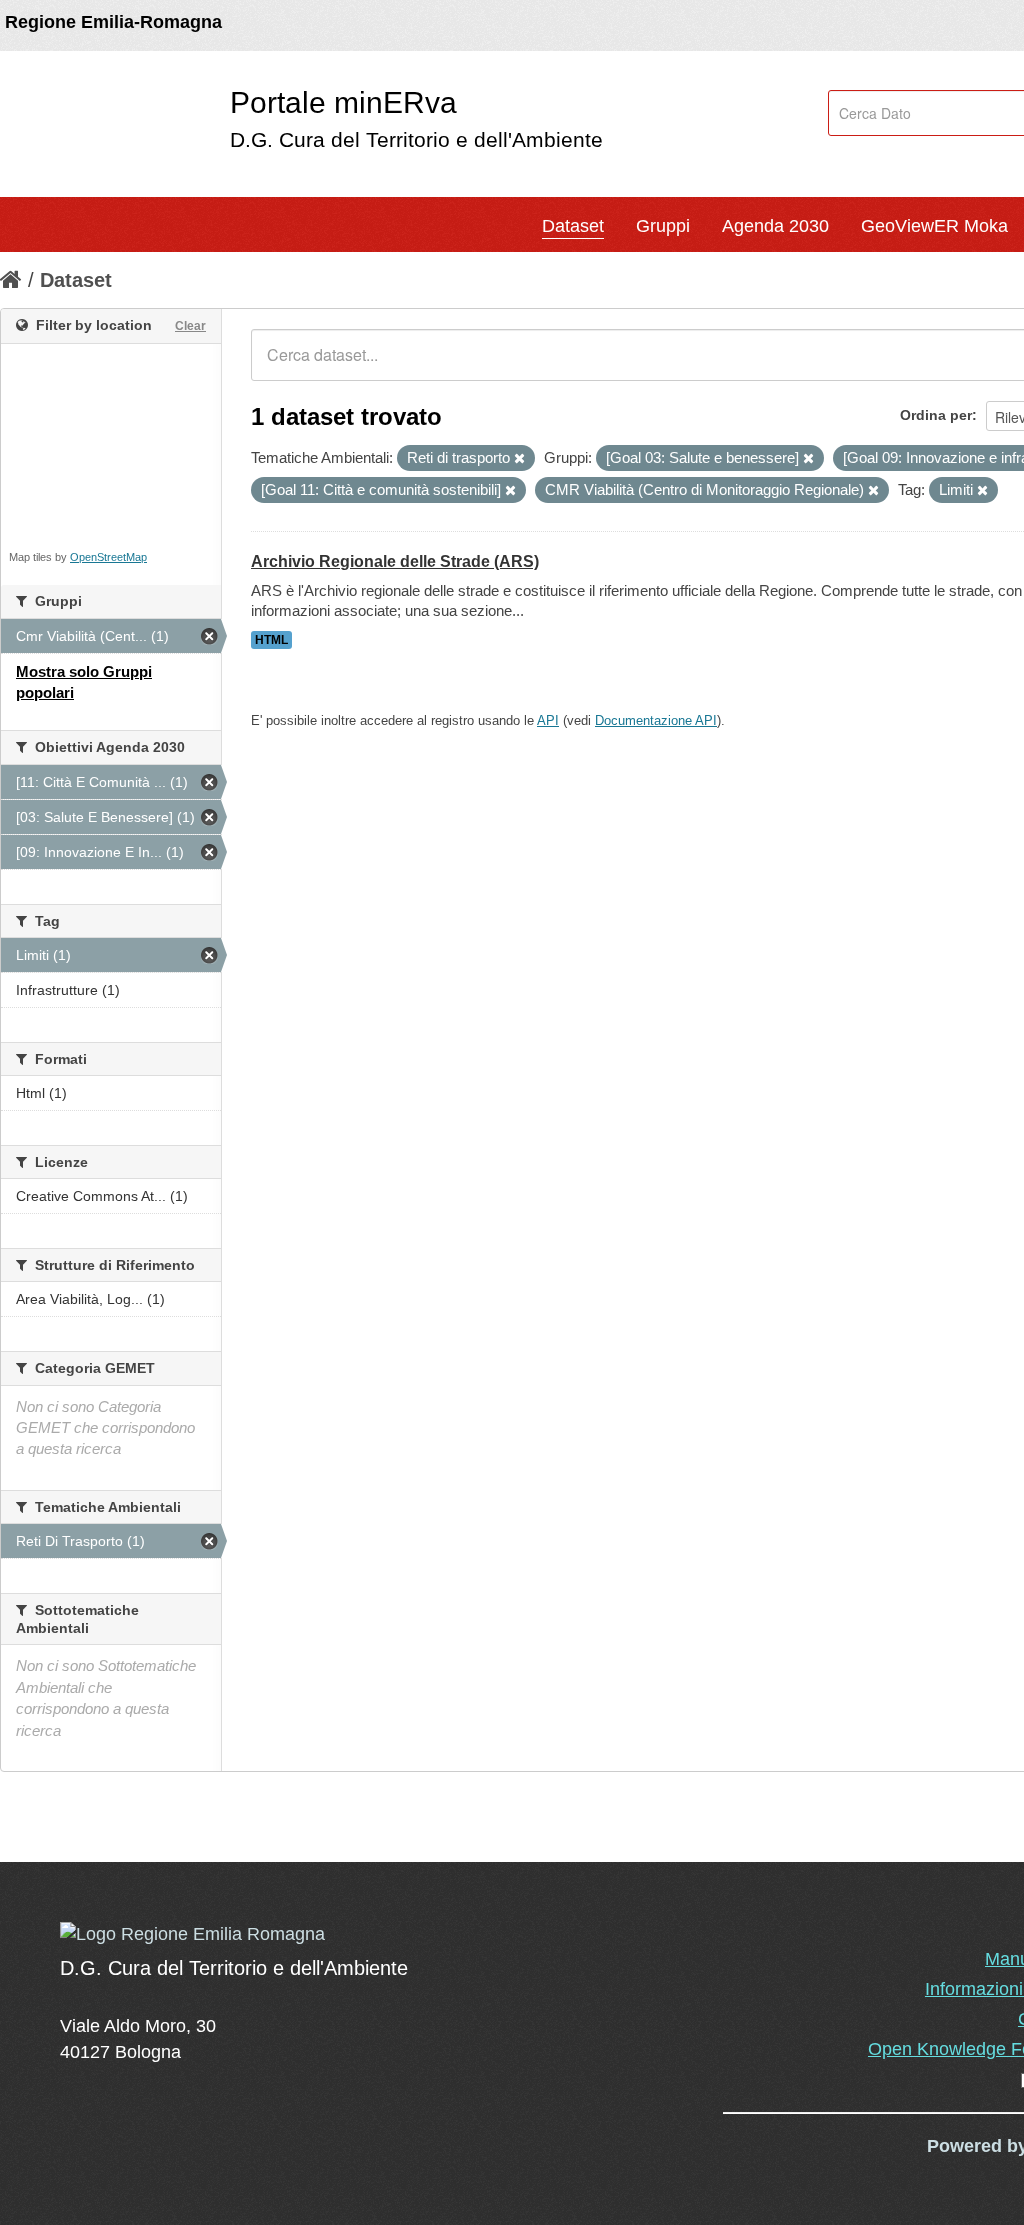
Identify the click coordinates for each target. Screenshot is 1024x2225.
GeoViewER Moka (934, 226)
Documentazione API (656, 720)
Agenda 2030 (775, 226)
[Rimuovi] (519, 459)
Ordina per (936, 415)
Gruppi (663, 226)
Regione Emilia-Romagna (113, 22)
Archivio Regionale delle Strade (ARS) (395, 561)
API (548, 720)
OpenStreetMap (108, 557)
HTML (271, 640)
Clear (190, 326)
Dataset (573, 226)
